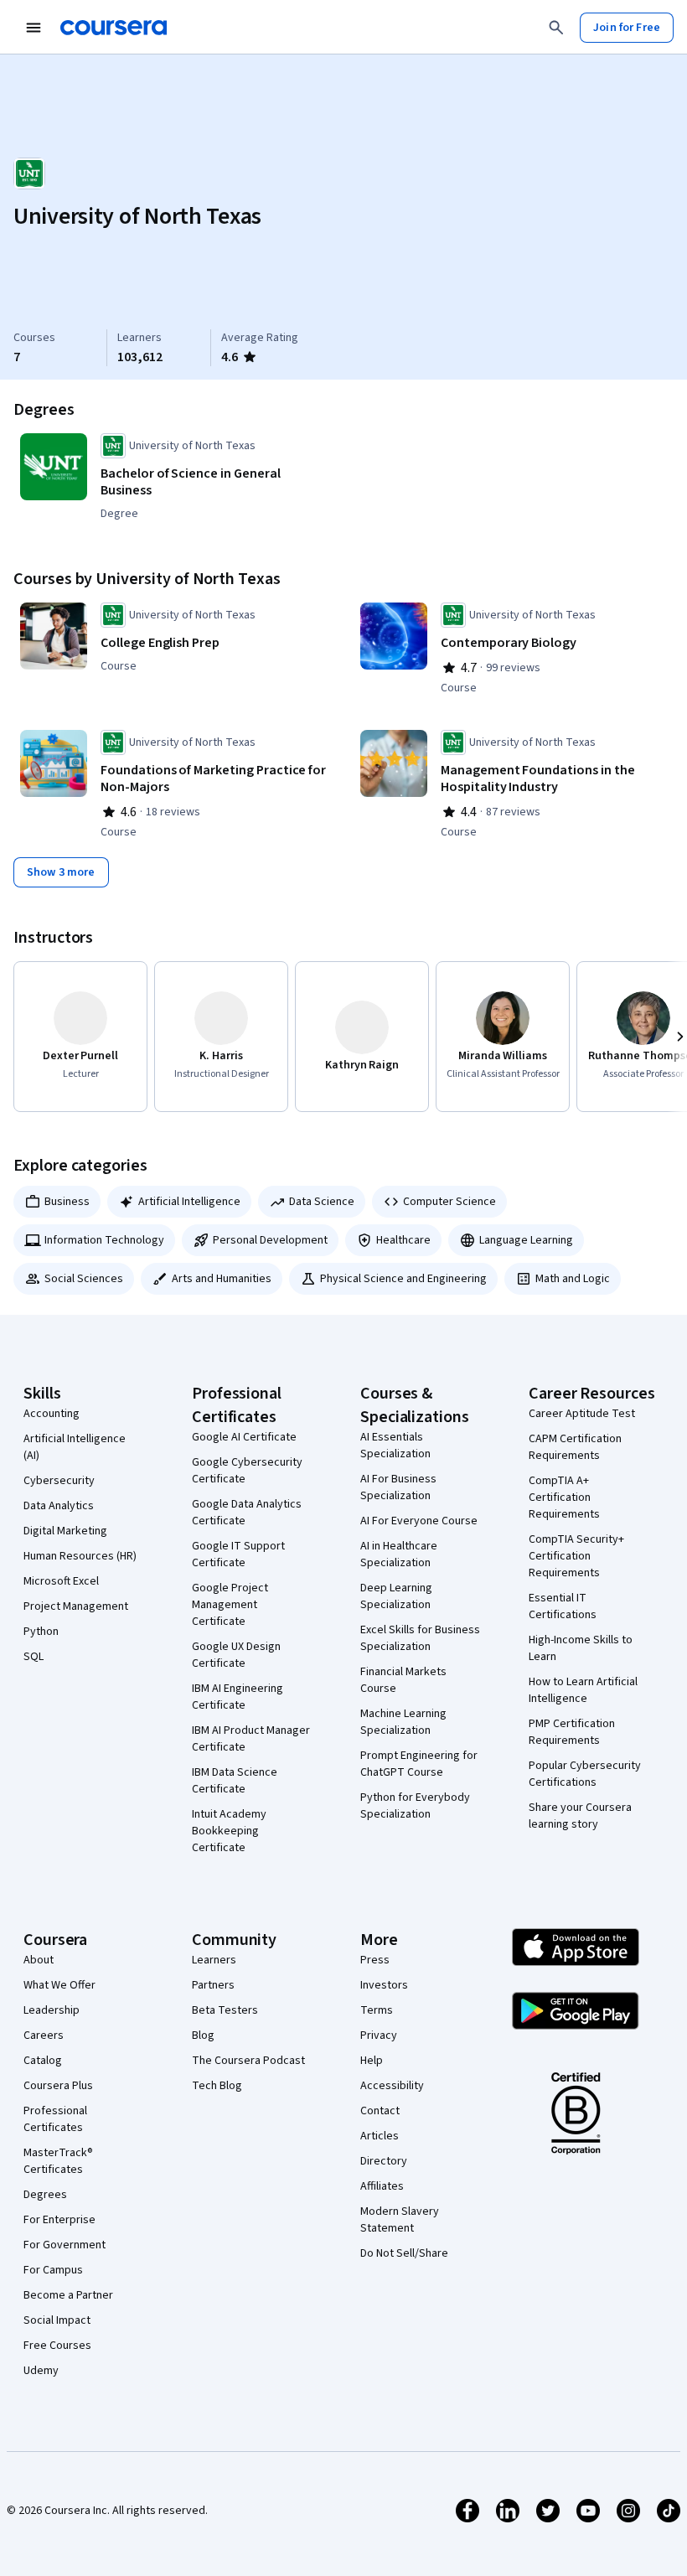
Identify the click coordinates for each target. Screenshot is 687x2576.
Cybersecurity (59, 1481)
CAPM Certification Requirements (575, 1447)
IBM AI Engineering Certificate (238, 1697)
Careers (44, 2035)
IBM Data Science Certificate (235, 1781)
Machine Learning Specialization (403, 1722)
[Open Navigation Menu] (34, 28)
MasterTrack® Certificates (58, 2161)
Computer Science (449, 1202)
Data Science (322, 1202)
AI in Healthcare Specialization (399, 1554)
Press (375, 1960)
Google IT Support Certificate (238, 1554)
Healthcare (403, 1240)
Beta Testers (225, 2010)
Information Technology (104, 1240)
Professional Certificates (55, 2119)
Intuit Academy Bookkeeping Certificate (229, 1831)
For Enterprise (59, 2220)
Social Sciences (84, 1279)
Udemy (41, 2371)
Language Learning (526, 1240)
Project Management (76, 1606)
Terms (377, 2010)
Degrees (45, 2195)
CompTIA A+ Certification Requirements (564, 1497)
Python (41, 1632)
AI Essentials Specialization (395, 1446)
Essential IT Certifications (563, 1606)
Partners (213, 1985)
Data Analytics (59, 1506)
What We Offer (59, 1985)
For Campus (53, 2270)
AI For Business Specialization (398, 1487)
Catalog (43, 2061)
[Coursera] (114, 28)
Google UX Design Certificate (236, 1655)
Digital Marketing (65, 1531)
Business (67, 1202)
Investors (384, 1985)
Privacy (379, 2035)
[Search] (556, 28)
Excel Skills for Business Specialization (420, 1638)
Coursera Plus (58, 2086)
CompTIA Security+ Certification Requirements (576, 1556)
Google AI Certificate (244, 1437)
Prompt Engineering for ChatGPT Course (419, 1764)
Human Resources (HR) (80, 1556)
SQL (34, 1657)
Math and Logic (573, 1279)
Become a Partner (68, 2295)
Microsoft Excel (61, 1581)
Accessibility (392, 2086)
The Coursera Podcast (248, 2061)
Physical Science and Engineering (403, 1279)
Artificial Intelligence (189, 1202)
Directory (384, 2161)
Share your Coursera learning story (580, 1816)
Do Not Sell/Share (404, 2253)
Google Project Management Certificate (230, 1605)
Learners (214, 1960)
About (39, 1960)
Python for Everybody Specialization (415, 1806)
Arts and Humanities (222, 1279)
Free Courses (57, 2346)
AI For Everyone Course (419, 1521)
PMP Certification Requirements (572, 1732)
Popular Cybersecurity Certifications (585, 1774)
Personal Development (270, 1240)
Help (372, 2061)
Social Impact (57, 2320)
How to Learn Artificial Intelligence (583, 1690)
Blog (203, 2035)
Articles (380, 2136)
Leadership (52, 2010)
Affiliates (382, 2186)
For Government (65, 2245)
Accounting (52, 1414)
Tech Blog (217, 2086)
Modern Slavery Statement (400, 2220)
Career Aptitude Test (582, 1414)
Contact (380, 2111)
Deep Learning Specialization (396, 1596)
